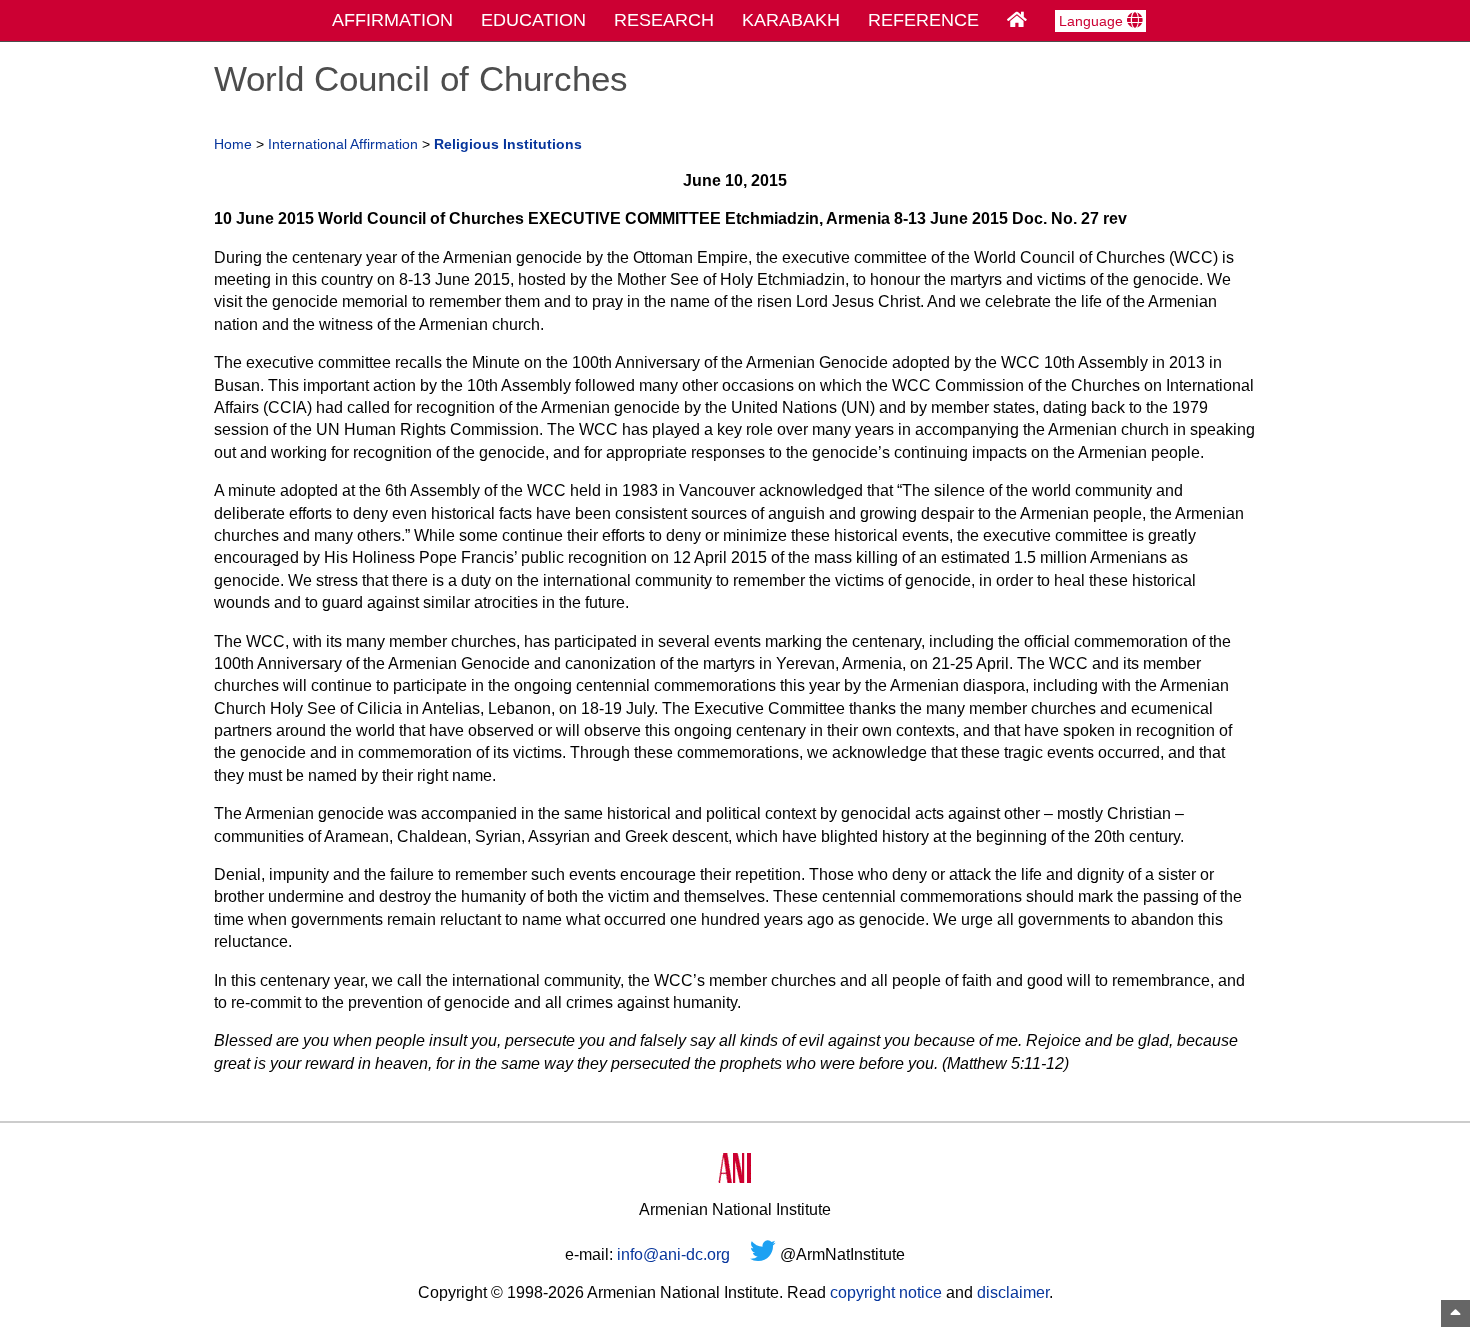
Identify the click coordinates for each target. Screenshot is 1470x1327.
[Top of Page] (1455, 1313)
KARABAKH (791, 20)
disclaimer (1013, 1292)
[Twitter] (763, 1254)
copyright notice (886, 1292)
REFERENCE (923, 20)
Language (1093, 21)
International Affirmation (343, 144)
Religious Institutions (508, 144)
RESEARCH (664, 20)
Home (233, 144)
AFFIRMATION (392, 20)
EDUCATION (533, 20)
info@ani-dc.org (673, 1254)
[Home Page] (1017, 20)
